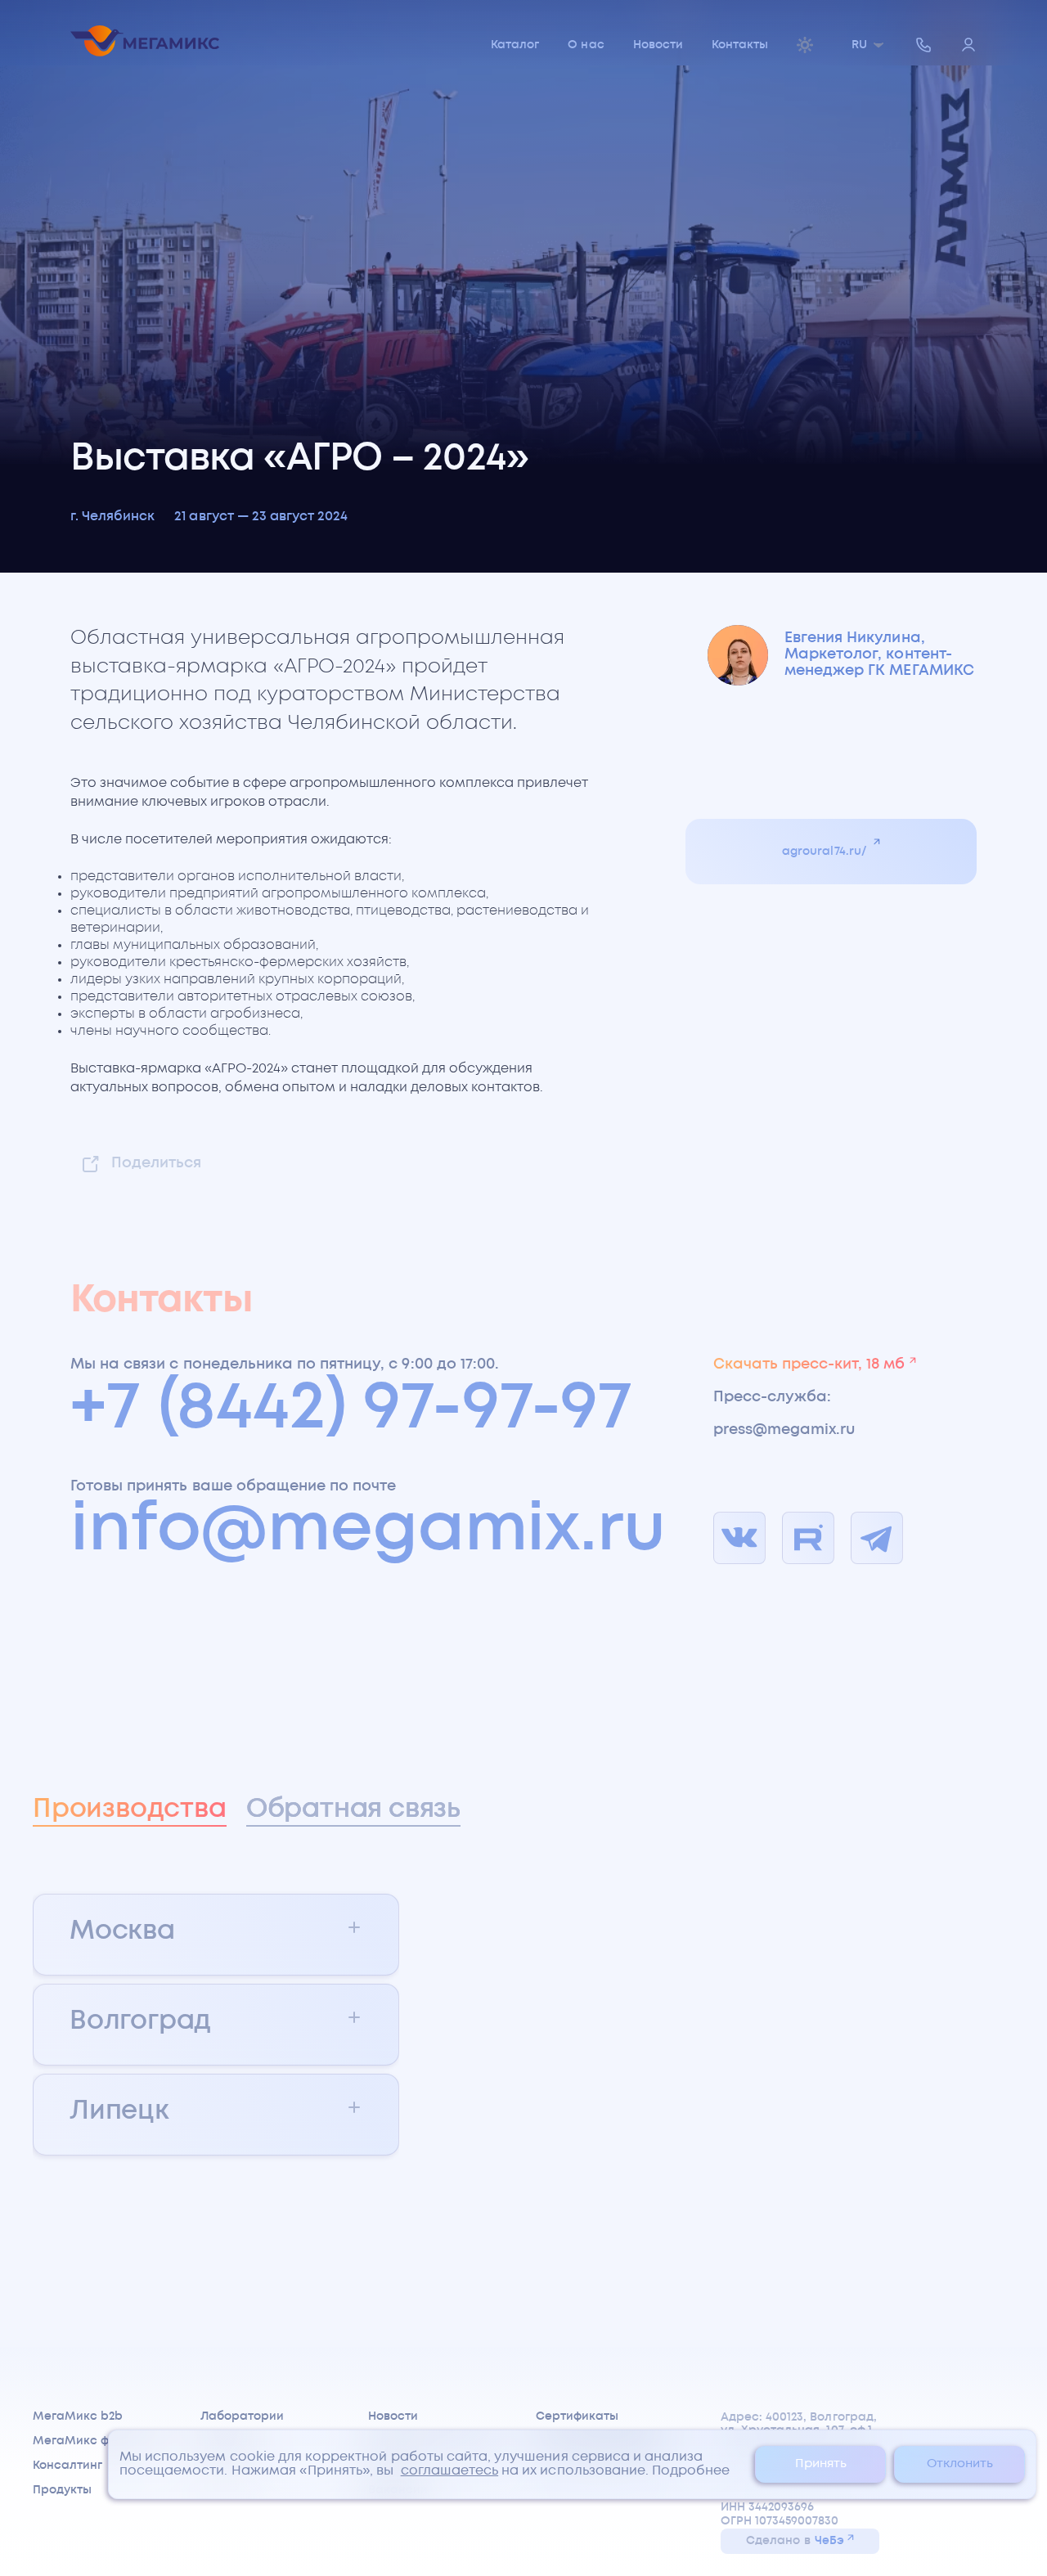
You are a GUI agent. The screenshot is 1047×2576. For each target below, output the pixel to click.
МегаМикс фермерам (99, 2441)
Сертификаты (577, 2416)
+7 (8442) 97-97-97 (351, 1409)
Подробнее (691, 2471)
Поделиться (156, 1163)
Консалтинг (67, 2466)
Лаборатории (242, 2416)
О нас (586, 45)
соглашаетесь (450, 2471)
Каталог (515, 45)
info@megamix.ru (368, 1531)
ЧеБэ (829, 2541)
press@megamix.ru (784, 1430)
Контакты (740, 45)
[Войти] (968, 46)
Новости (658, 45)
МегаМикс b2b (78, 2416)
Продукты (62, 2490)
